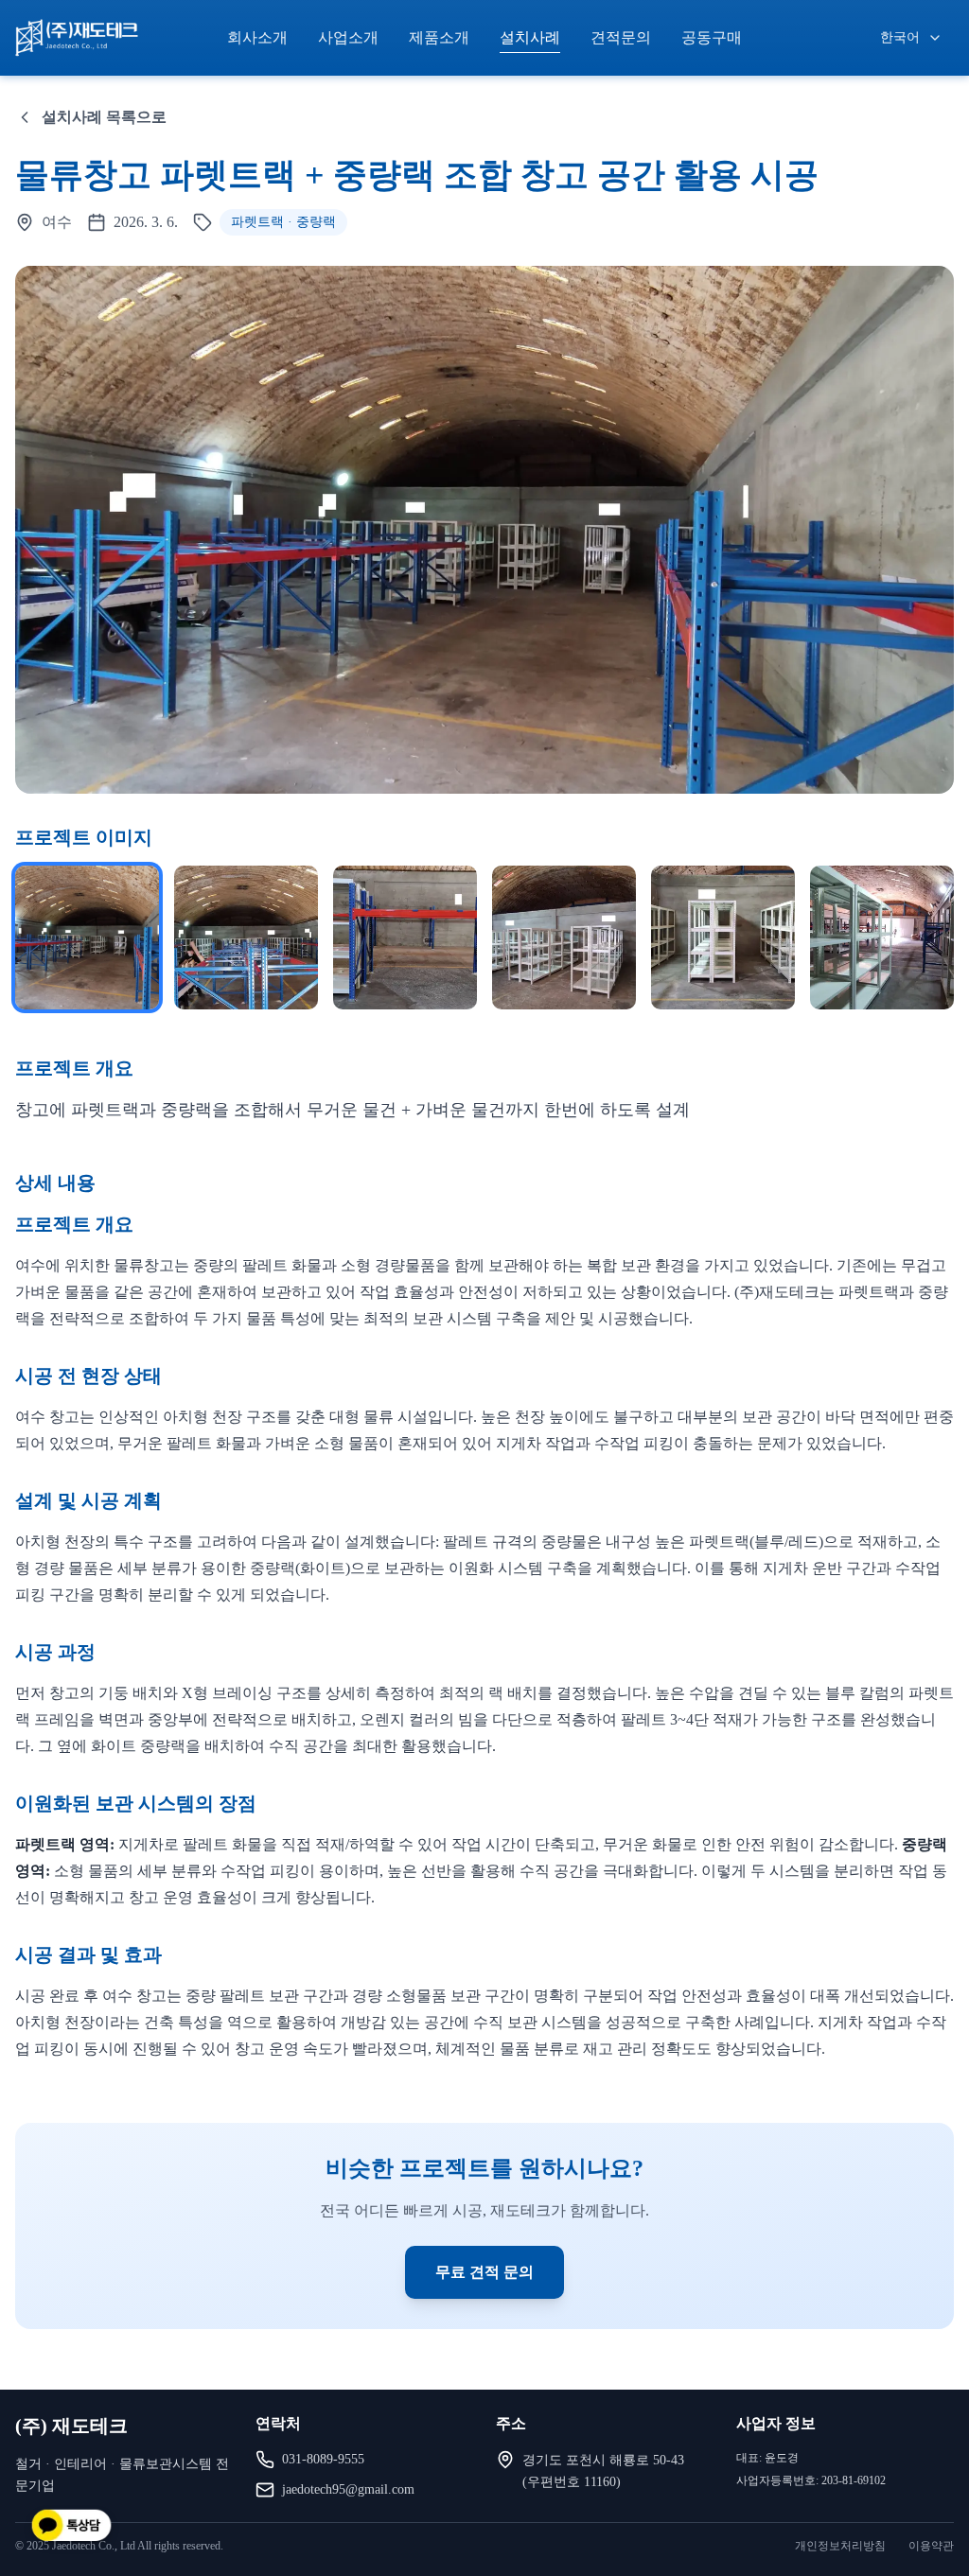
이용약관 (931, 2546)
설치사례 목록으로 (104, 117)
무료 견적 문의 (484, 2272)
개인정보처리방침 (840, 2546)
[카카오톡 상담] (71, 2527)
